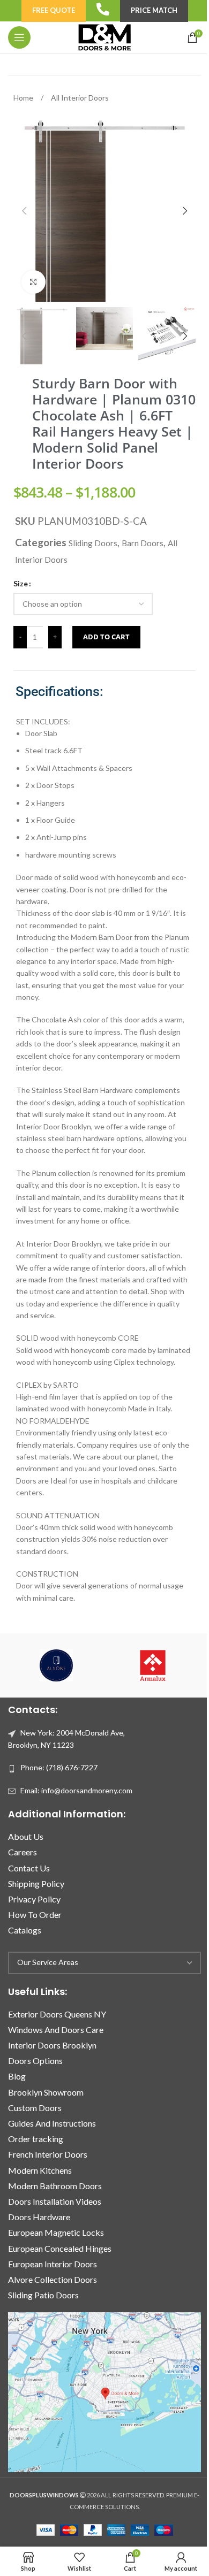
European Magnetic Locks (56, 2232)
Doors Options (35, 2061)
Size (21, 583)
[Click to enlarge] (33, 282)
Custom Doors (35, 2108)
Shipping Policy (36, 1883)
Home (24, 98)
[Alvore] (56, 1665)
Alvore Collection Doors (53, 2279)
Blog (17, 2076)
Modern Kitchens (40, 2170)
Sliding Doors (93, 543)
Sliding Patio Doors (43, 2295)
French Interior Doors (48, 2154)
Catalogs (25, 1930)
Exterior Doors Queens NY (57, 2014)
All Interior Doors (80, 98)
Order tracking (36, 2139)
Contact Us (29, 1868)
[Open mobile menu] (19, 37)
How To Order (35, 1914)
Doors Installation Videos (55, 2201)
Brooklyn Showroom (46, 2092)
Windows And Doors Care (56, 2030)
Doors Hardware (39, 2217)
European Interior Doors (53, 2264)
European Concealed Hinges (60, 2248)
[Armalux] (153, 1665)
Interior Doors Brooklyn (52, 2045)
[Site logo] (104, 37)
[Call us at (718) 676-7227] (103, 9)
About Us (26, 1836)
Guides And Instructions (52, 2123)
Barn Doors (143, 543)
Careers (23, 1852)
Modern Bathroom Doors (55, 2186)
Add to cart (106, 637)
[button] (24, 211)
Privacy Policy (34, 1899)
